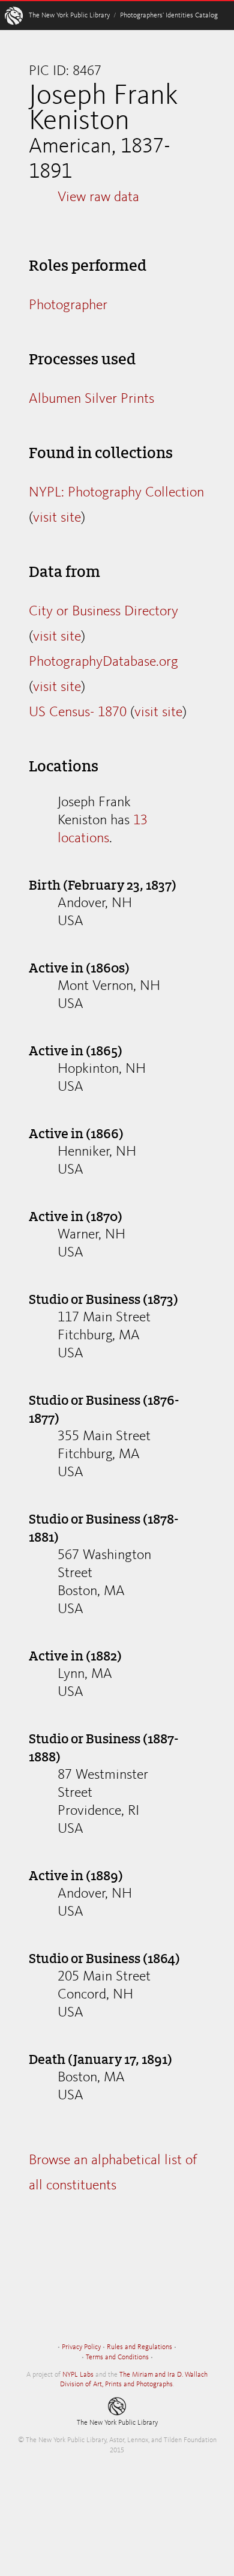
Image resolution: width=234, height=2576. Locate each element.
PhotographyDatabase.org (103, 662)
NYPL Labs (78, 2375)
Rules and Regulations (139, 2347)
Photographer (68, 306)
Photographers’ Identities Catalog (169, 16)
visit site (57, 518)
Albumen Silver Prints (91, 399)
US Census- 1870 (78, 713)
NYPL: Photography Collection (116, 493)
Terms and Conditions (117, 2357)
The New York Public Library (69, 16)
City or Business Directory (103, 612)
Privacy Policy (81, 2347)
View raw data (98, 198)
